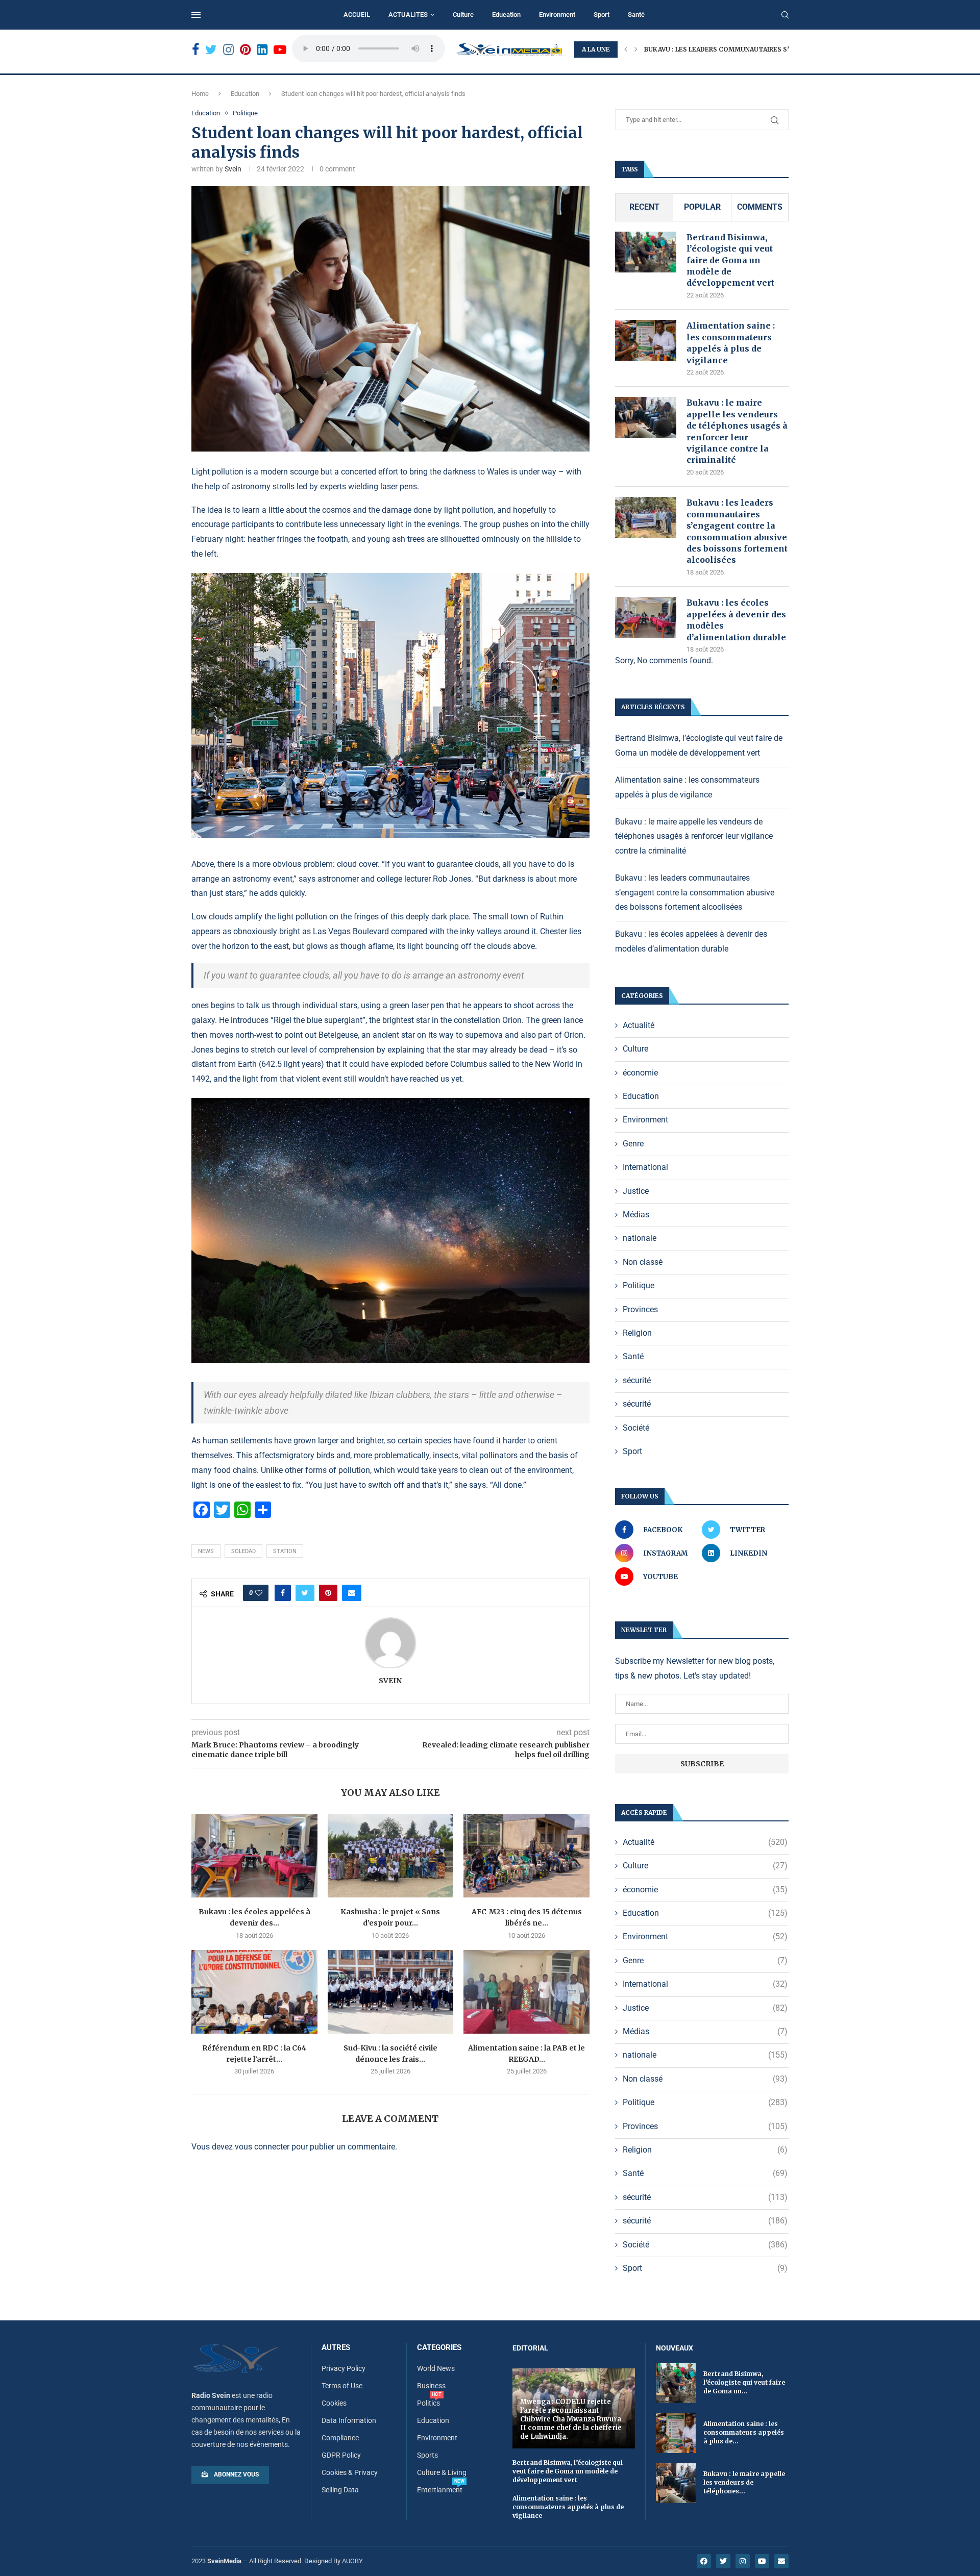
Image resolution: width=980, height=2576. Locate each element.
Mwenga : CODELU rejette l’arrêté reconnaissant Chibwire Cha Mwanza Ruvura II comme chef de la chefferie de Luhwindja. (571, 2419)
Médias (636, 1215)
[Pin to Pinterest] (328, 1593)
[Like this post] (259, 1593)
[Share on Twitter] (305, 1593)
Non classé (643, 1262)
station (285, 1551)
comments (760, 207)
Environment (557, 15)
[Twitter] (211, 50)
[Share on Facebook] (283, 1593)
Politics (428, 2403)
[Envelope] (781, 2561)
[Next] (636, 49)
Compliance (340, 2438)
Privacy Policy (344, 2368)
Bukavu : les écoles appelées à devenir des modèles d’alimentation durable (736, 620)
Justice (636, 1191)
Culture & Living (442, 2472)
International (645, 1167)
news (206, 1551)
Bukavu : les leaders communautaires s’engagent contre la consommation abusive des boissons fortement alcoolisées (737, 531)
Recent (644, 207)
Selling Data (340, 2490)
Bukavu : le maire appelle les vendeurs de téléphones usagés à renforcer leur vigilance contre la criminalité (737, 431)
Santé (636, 15)
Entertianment (440, 2490)
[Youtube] (280, 50)
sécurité (637, 1380)
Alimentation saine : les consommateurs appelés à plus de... (744, 2432)
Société (636, 1428)
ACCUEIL (357, 15)
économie (640, 1073)
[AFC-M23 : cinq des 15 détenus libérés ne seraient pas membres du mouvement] (526, 1856)
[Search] (785, 15)
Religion (637, 1333)
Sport (602, 15)
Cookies (334, 2403)
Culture (463, 15)
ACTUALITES (408, 15)
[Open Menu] (196, 15)
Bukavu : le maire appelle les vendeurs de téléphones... (744, 2482)
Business (431, 2386)
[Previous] (626, 49)
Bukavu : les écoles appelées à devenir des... (724, 49)
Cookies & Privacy (350, 2472)
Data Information (349, 2420)
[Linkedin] (262, 50)
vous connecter (262, 2147)
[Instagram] (228, 50)
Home (200, 94)
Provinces (640, 1309)
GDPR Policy (341, 2455)
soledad (243, 1551)
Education (506, 15)
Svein (233, 169)
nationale (640, 1238)
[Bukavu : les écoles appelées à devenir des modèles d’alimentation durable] (254, 1856)
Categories (439, 2348)
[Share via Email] (352, 1593)
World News (436, 2368)
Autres (336, 2348)
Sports (427, 2455)
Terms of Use (342, 2386)
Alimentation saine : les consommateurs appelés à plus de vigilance (731, 343)
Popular (702, 207)
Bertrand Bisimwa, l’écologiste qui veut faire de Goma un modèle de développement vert (731, 260)
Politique (245, 113)
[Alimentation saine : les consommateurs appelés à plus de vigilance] (646, 340)
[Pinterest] (245, 50)
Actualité (639, 1025)
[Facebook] (195, 50)
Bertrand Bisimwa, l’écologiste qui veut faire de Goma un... (744, 2382)
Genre (633, 1144)
